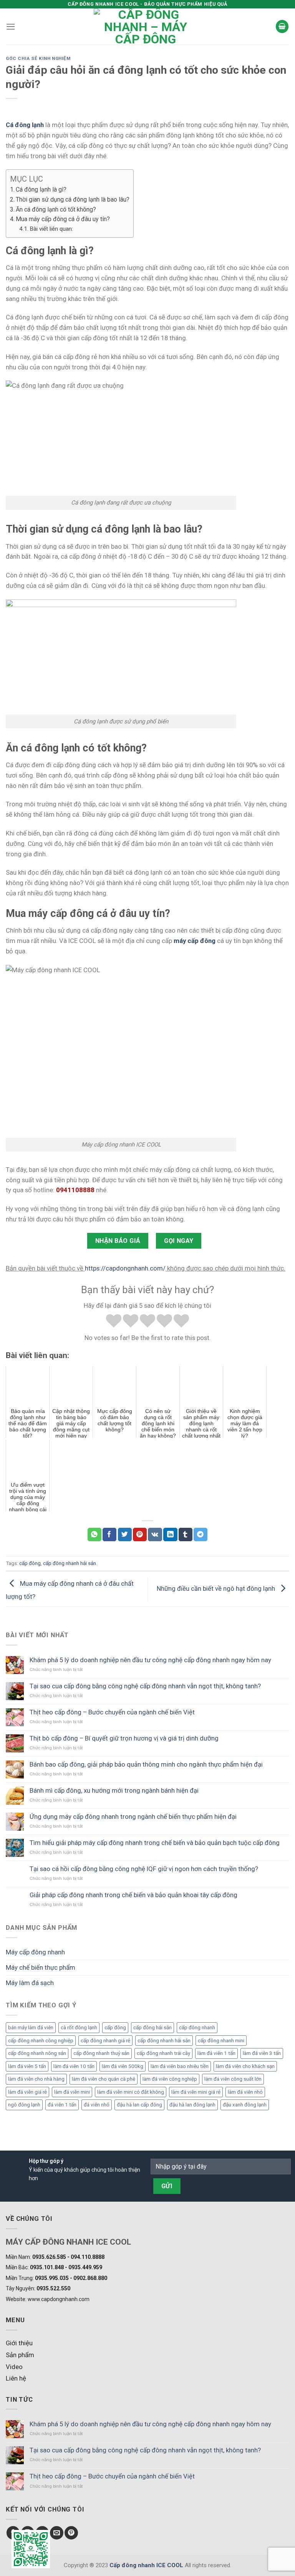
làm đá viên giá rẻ (27, 2092)
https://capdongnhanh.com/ (125, 1268)
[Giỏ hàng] (282, 26)
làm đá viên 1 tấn (216, 2053)
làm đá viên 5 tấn (27, 2066)
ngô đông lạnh (24, 2105)
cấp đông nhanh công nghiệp (41, 2041)
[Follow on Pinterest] (71, 2533)
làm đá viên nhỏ (245, 2092)
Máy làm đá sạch (30, 1983)
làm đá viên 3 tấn (262, 2053)
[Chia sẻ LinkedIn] (170, 1535)
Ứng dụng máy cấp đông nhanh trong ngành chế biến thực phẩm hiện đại (133, 1817)
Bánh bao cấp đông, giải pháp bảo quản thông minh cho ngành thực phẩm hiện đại (146, 1764)
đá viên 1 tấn (62, 2105)
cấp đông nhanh (197, 2028)
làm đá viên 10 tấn (74, 2066)
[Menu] (11, 27)
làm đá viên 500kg (123, 2066)
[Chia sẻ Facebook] (109, 1535)
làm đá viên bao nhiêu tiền (180, 2066)
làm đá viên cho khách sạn (245, 2066)
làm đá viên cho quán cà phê (104, 2079)
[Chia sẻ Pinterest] (140, 1535)
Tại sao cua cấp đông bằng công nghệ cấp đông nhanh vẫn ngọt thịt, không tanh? (145, 1686)
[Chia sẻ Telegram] (201, 1535)
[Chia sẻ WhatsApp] (94, 1535)
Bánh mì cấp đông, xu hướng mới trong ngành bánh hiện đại (114, 1790)
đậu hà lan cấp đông (139, 2105)
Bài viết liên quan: (51, 229)
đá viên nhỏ (97, 2105)
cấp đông (115, 2028)
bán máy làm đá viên (31, 2028)
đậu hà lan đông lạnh (192, 2105)
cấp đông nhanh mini (221, 2041)
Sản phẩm (20, 2355)
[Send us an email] (57, 2533)
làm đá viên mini (72, 2092)
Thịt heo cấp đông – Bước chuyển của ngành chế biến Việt (112, 1712)
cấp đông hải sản (152, 2028)
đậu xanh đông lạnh (245, 2105)
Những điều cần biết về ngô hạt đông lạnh (217, 1588)
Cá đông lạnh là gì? (41, 189)
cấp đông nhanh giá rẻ (105, 2041)
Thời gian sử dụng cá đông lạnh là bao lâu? (73, 199)
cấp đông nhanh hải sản (164, 2041)
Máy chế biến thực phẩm (41, 1967)
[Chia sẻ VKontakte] (155, 1535)
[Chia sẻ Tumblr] (186, 1535)
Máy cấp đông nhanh (35, 1952)
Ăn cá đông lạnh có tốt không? (56, 209)
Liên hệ (16, 2378)
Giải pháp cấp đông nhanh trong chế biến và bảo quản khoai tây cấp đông (133, 1895)
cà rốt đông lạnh (79, 2028)
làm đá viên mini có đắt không (131, 2092)
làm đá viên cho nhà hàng (36, 2079)
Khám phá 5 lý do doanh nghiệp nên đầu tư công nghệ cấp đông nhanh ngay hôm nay (150, 1660)
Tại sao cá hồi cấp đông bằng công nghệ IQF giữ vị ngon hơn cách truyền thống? (144, 1869)
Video (14, 2367)
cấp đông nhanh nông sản (37, 2053)
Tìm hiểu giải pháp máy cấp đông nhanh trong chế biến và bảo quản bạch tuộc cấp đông (155, 1843)
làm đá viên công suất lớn (233, 2079)
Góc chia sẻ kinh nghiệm (38, 58)
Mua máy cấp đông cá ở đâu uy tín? (63, 219)
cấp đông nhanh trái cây (163, 2053)
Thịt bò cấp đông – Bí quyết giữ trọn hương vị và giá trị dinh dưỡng (124, 1738)
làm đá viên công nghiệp (170, 2079)
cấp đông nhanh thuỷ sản (101, 2053)
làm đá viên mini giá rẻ (196, 2092)
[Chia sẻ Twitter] (125, 1535)
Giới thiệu (19, 2343)
